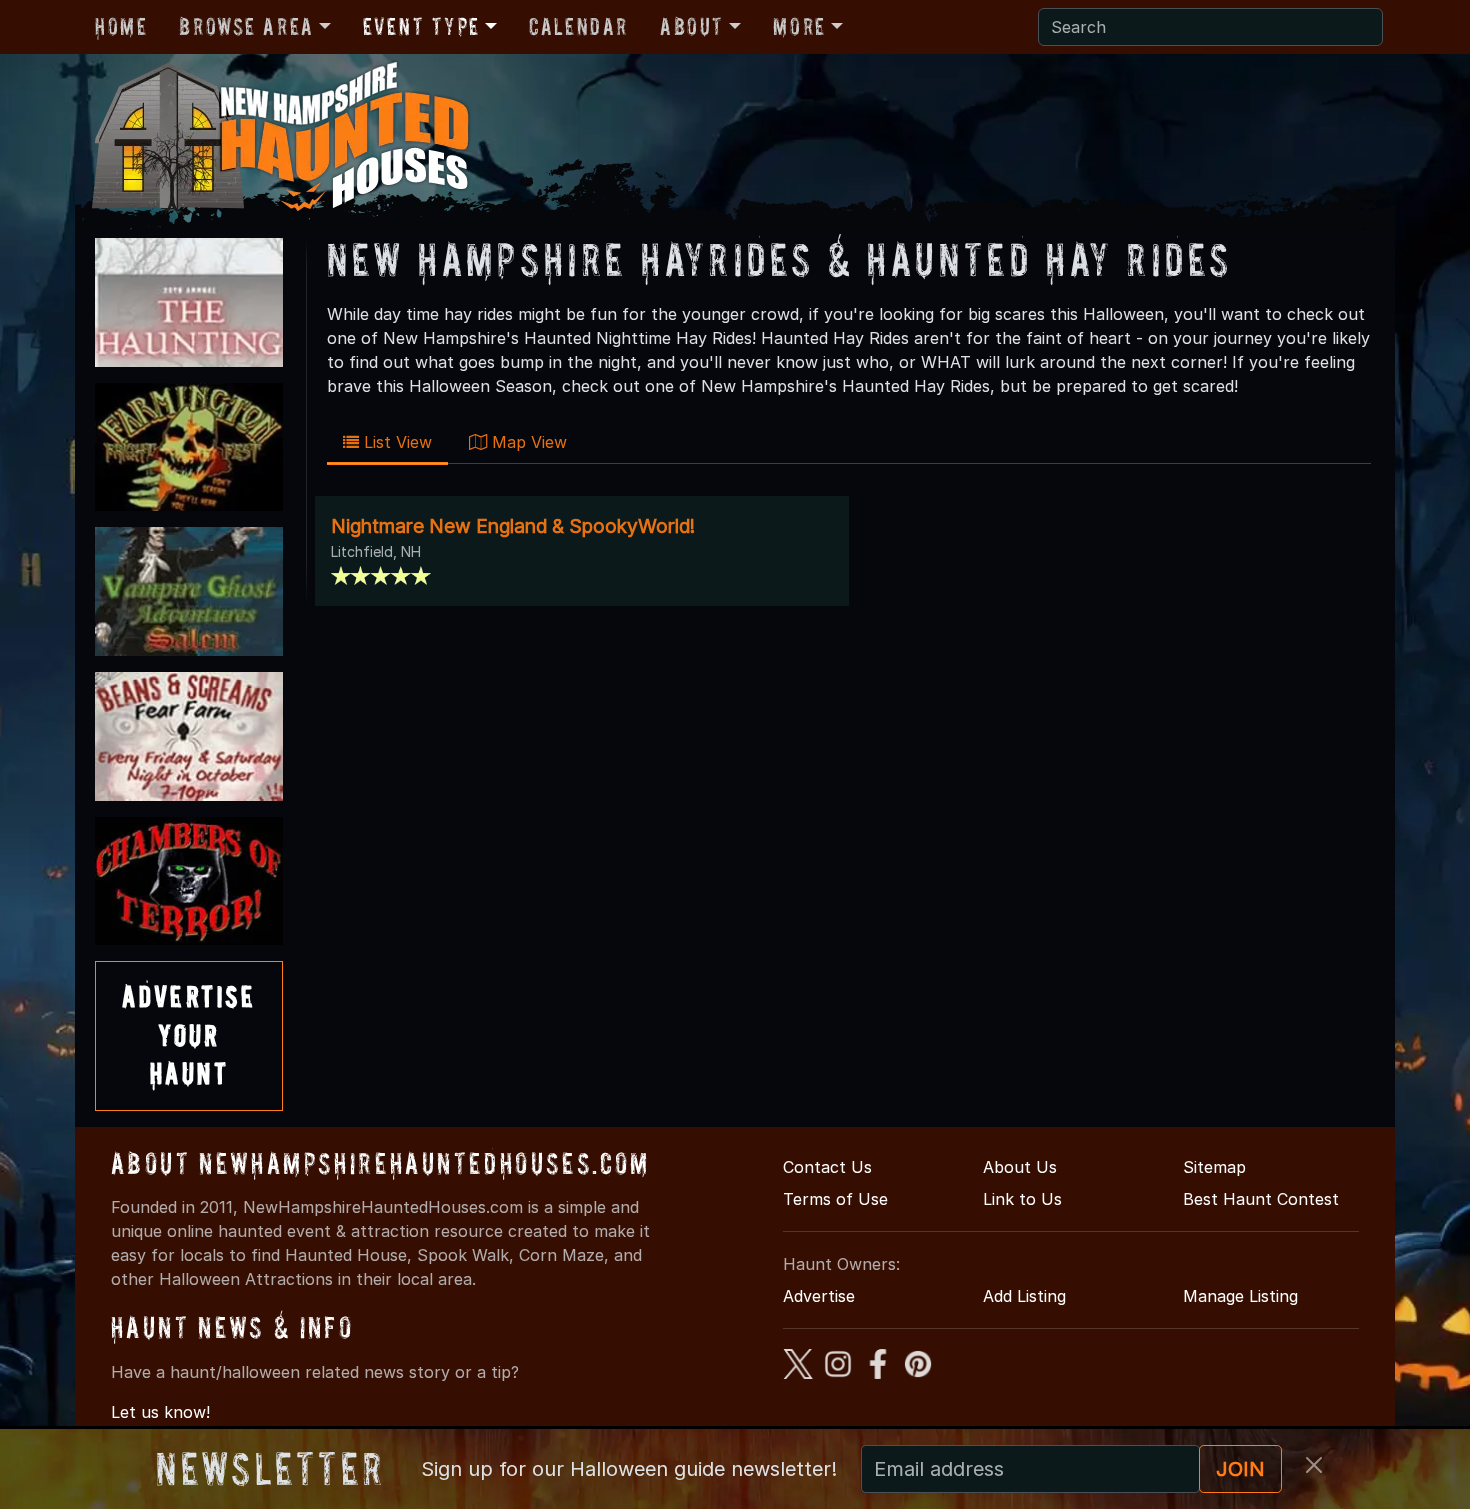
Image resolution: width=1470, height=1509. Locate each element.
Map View (527, 442)
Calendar (578, 26)
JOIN (1240, 1469)
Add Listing (1024, 1296)
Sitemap (1214, 1167)
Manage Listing (1240, 1296)
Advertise (819, 1296)
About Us (1020, 1167)
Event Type (421, 26)
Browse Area (246, 26)
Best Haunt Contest (1261, 1199)
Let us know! (160, 1412)
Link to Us (1022, 1199)
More (799, 26)
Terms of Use (835, 1199)
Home (121, 26)
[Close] (1314, 1465)
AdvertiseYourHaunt (189, 1035)
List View (395, 442)
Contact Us (827, 1167)
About (692, 26)
